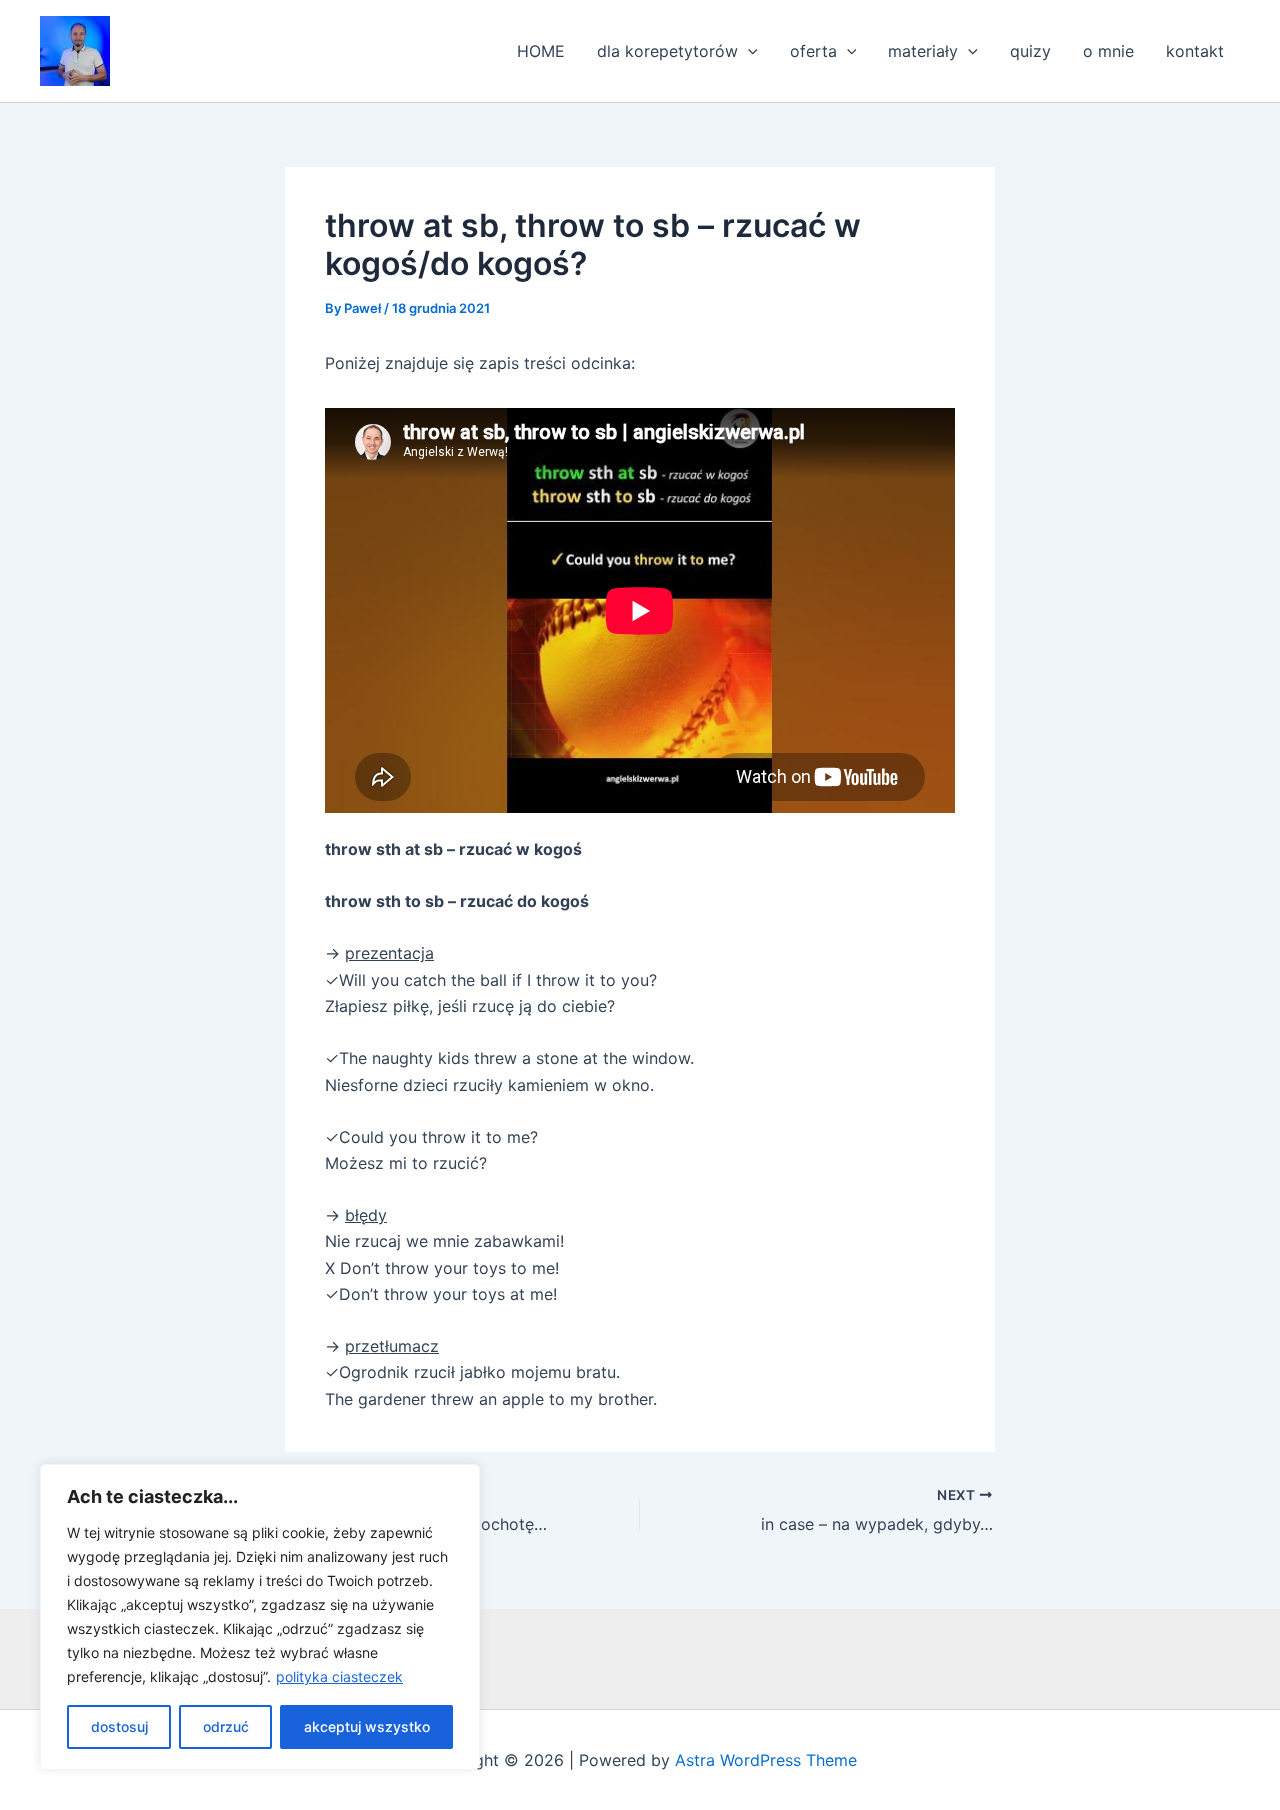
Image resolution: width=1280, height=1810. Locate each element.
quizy (1030, 51)
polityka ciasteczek (339, 1676)
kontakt (1195, 51)
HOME (541, 51)
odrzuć (226, 1726)
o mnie (1108, 51)
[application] (748, 51)
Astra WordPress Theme (766, 1760)
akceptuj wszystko (367, 1726)
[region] (260, 1617)
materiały (923, 51)
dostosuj (119, 1726)
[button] (75, 51)
